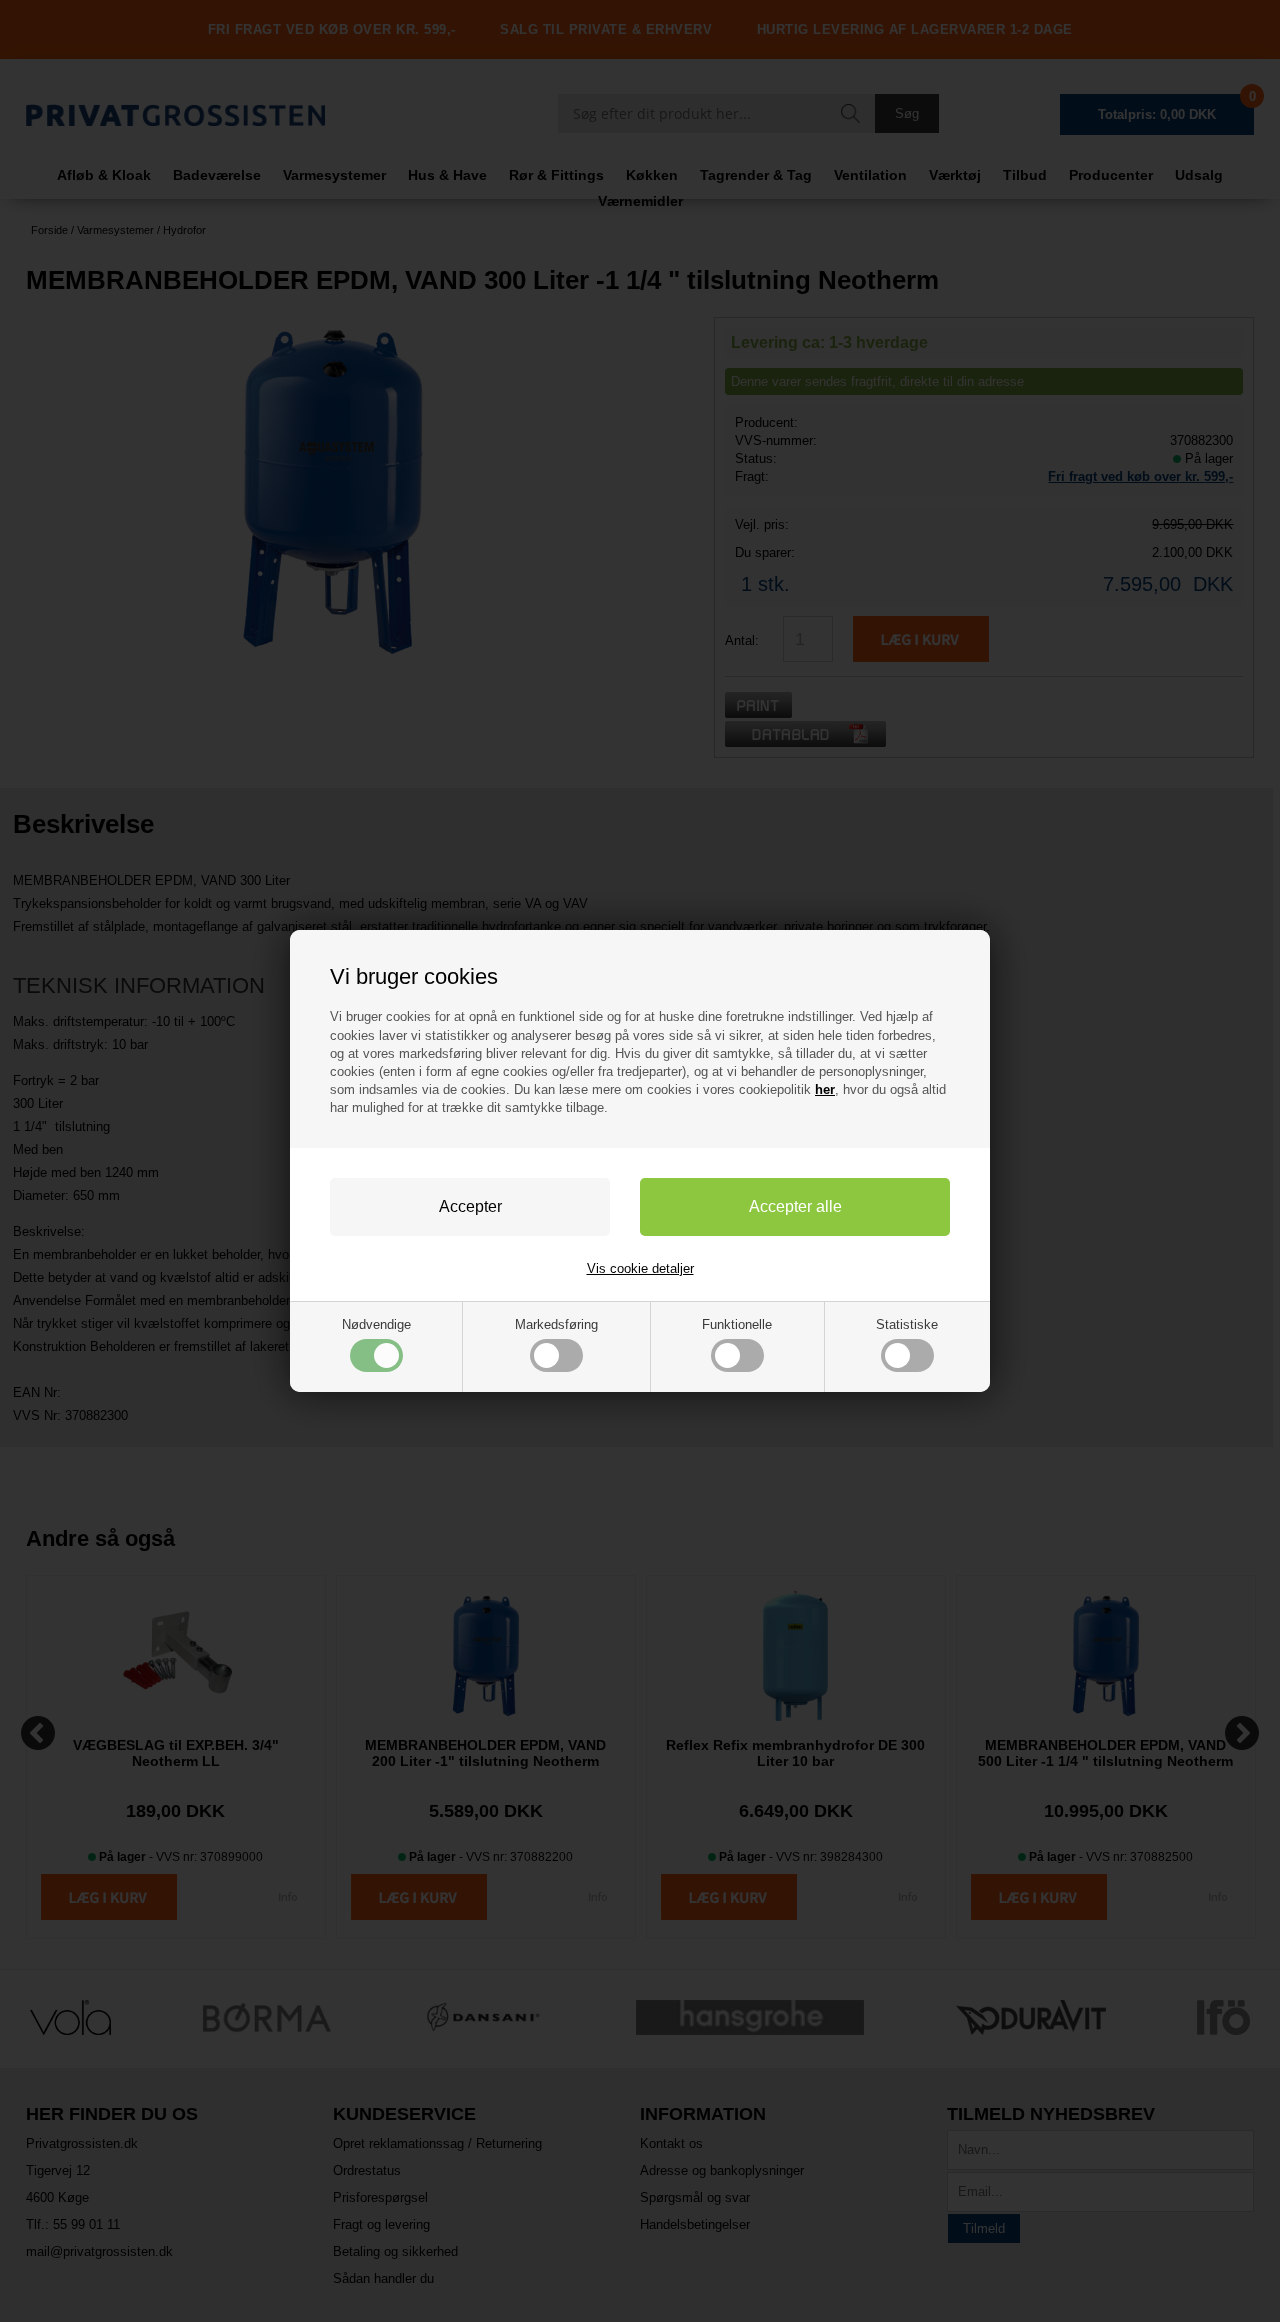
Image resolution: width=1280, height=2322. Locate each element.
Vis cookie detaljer (640, 1268)
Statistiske (907, 1324)
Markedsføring (556, 1324)
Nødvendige (376, 1324)
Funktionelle (737, 1324)
